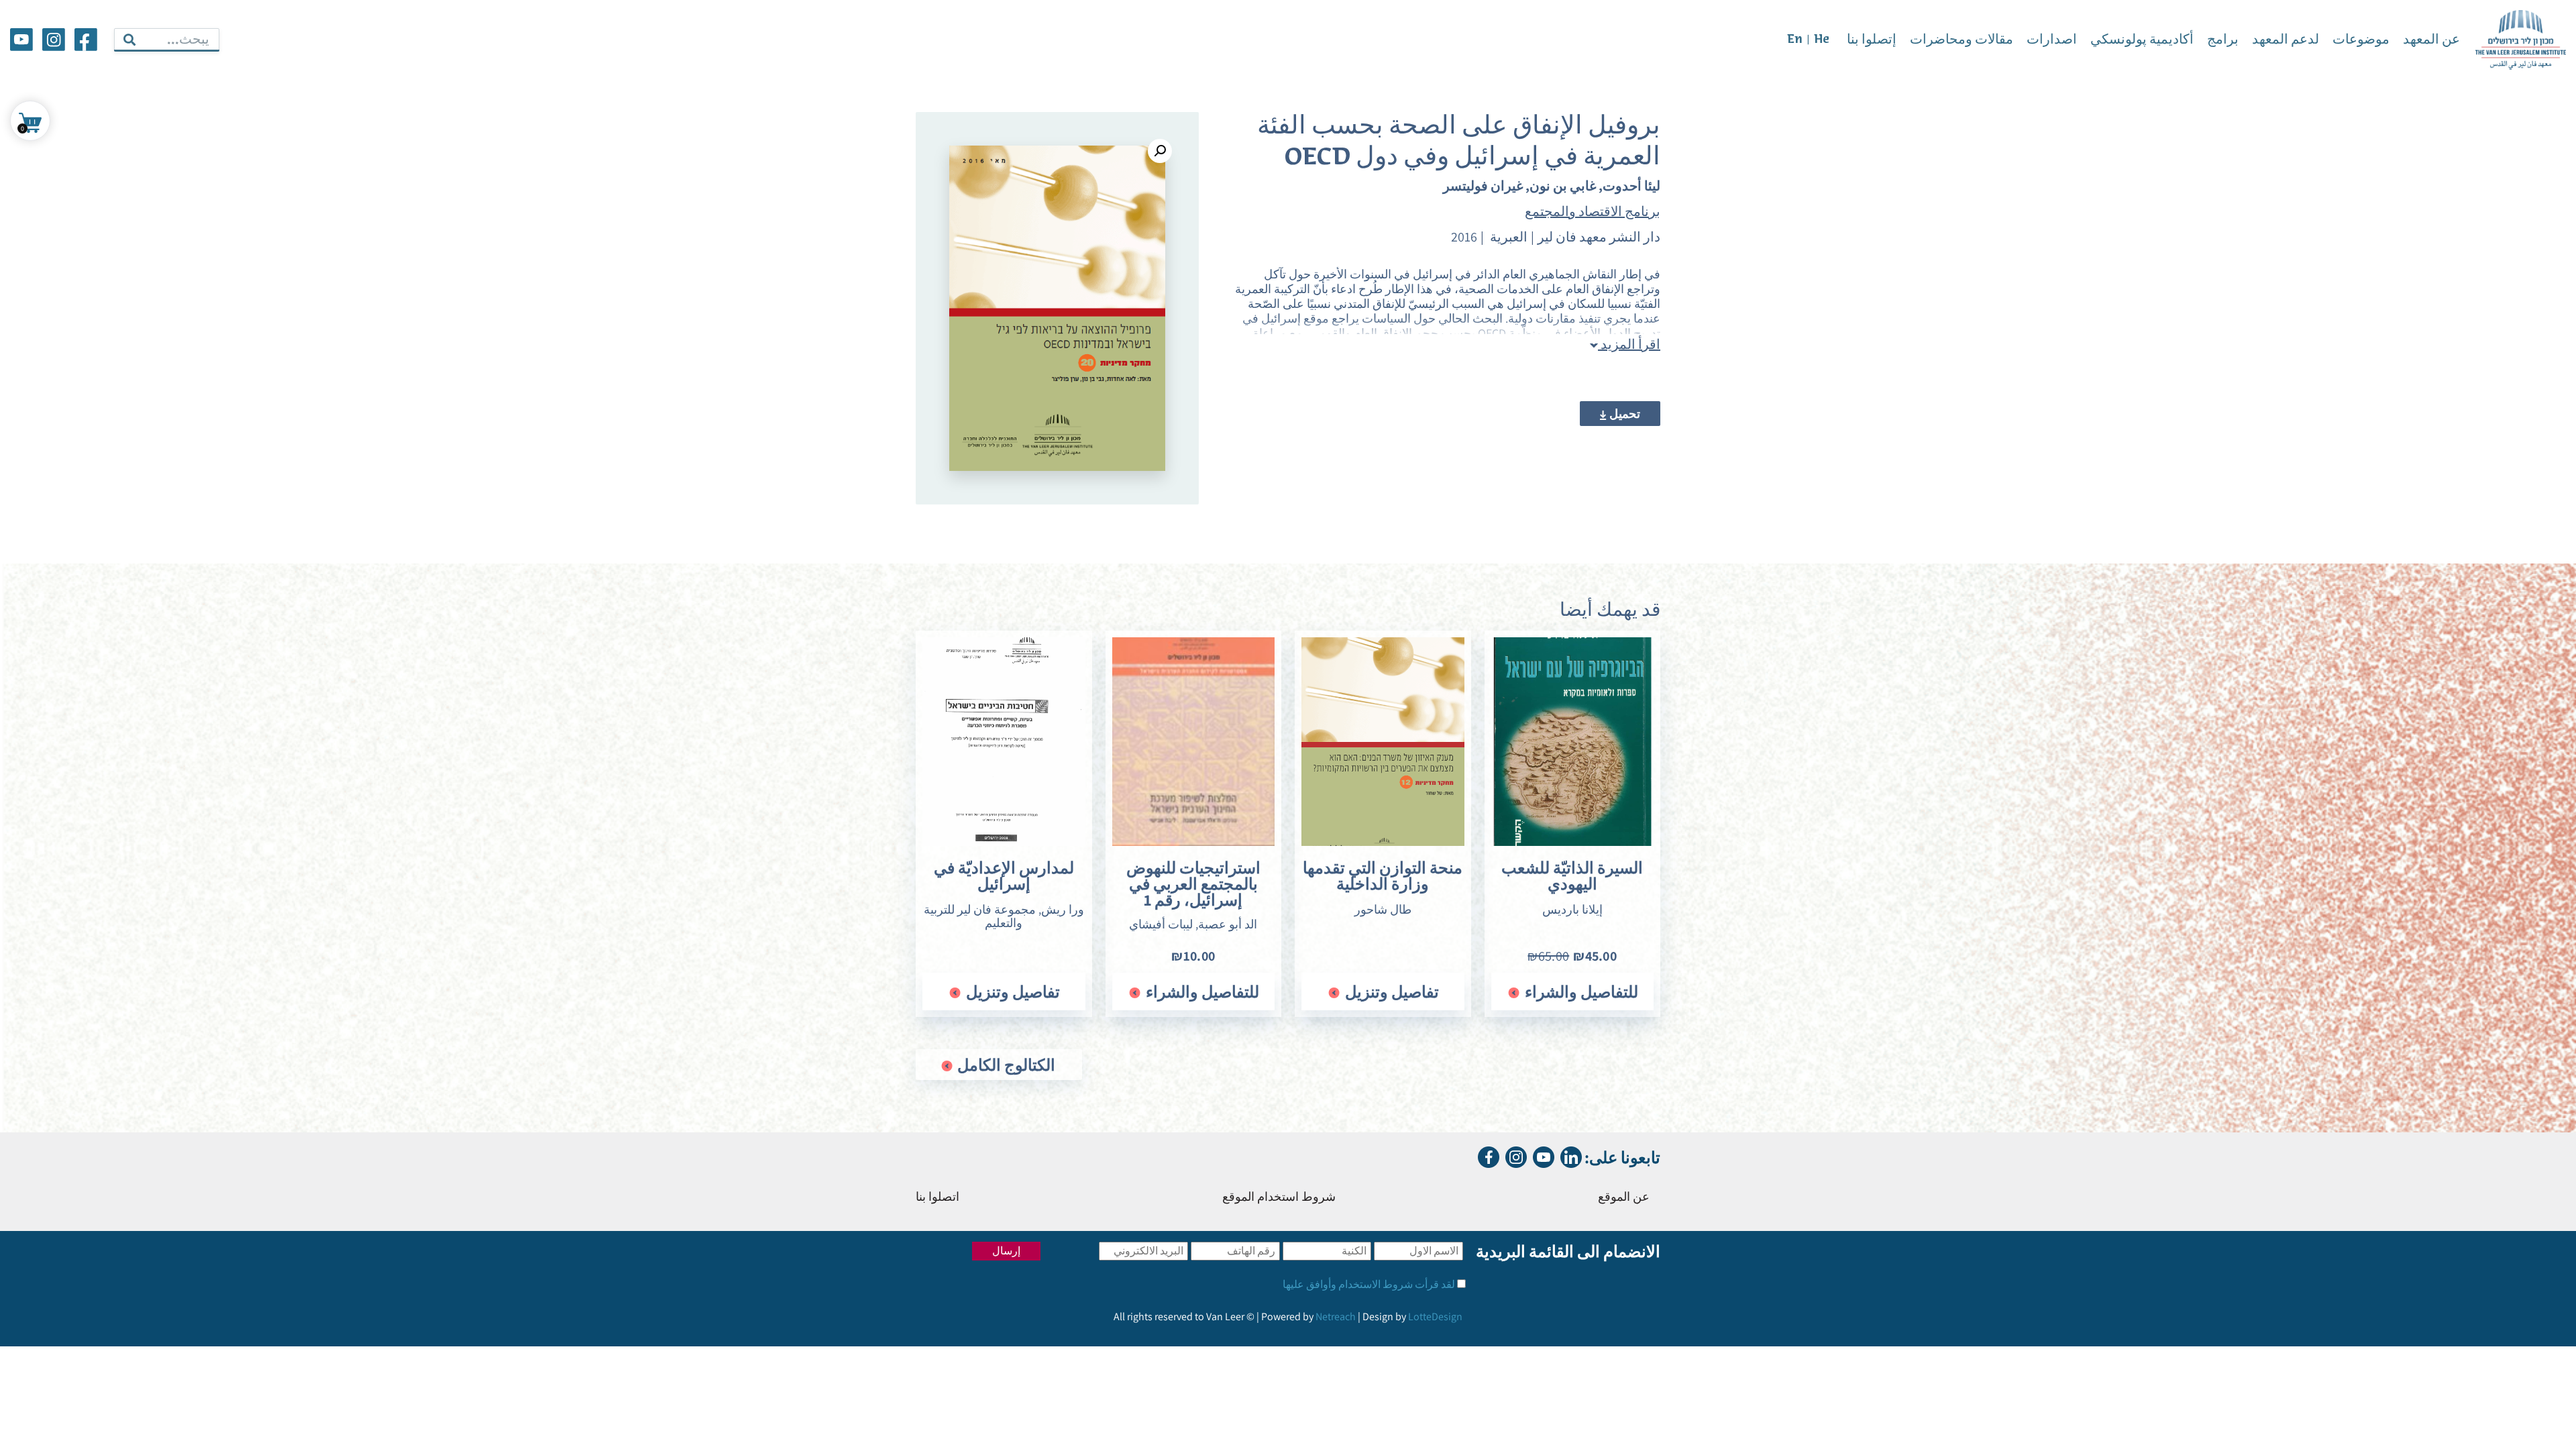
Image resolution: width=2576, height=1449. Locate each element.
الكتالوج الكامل (1005, 1065)
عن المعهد (2431, 40)
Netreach (1336, 1317)
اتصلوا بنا (937, 1198)
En (1795, 40)
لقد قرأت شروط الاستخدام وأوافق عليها (1369, 1284)
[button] (1160, 151)
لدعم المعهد (2286, 40)
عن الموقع (1624, 1198)
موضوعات (2361, 40)
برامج (2223, 40)
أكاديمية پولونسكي (2142, 40)
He (1822, 40)
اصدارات (2052, 40)
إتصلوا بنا (1872, 40)
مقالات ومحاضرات (1962, 40)
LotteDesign (1435, 1317)
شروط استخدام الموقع (1279, 1198)
